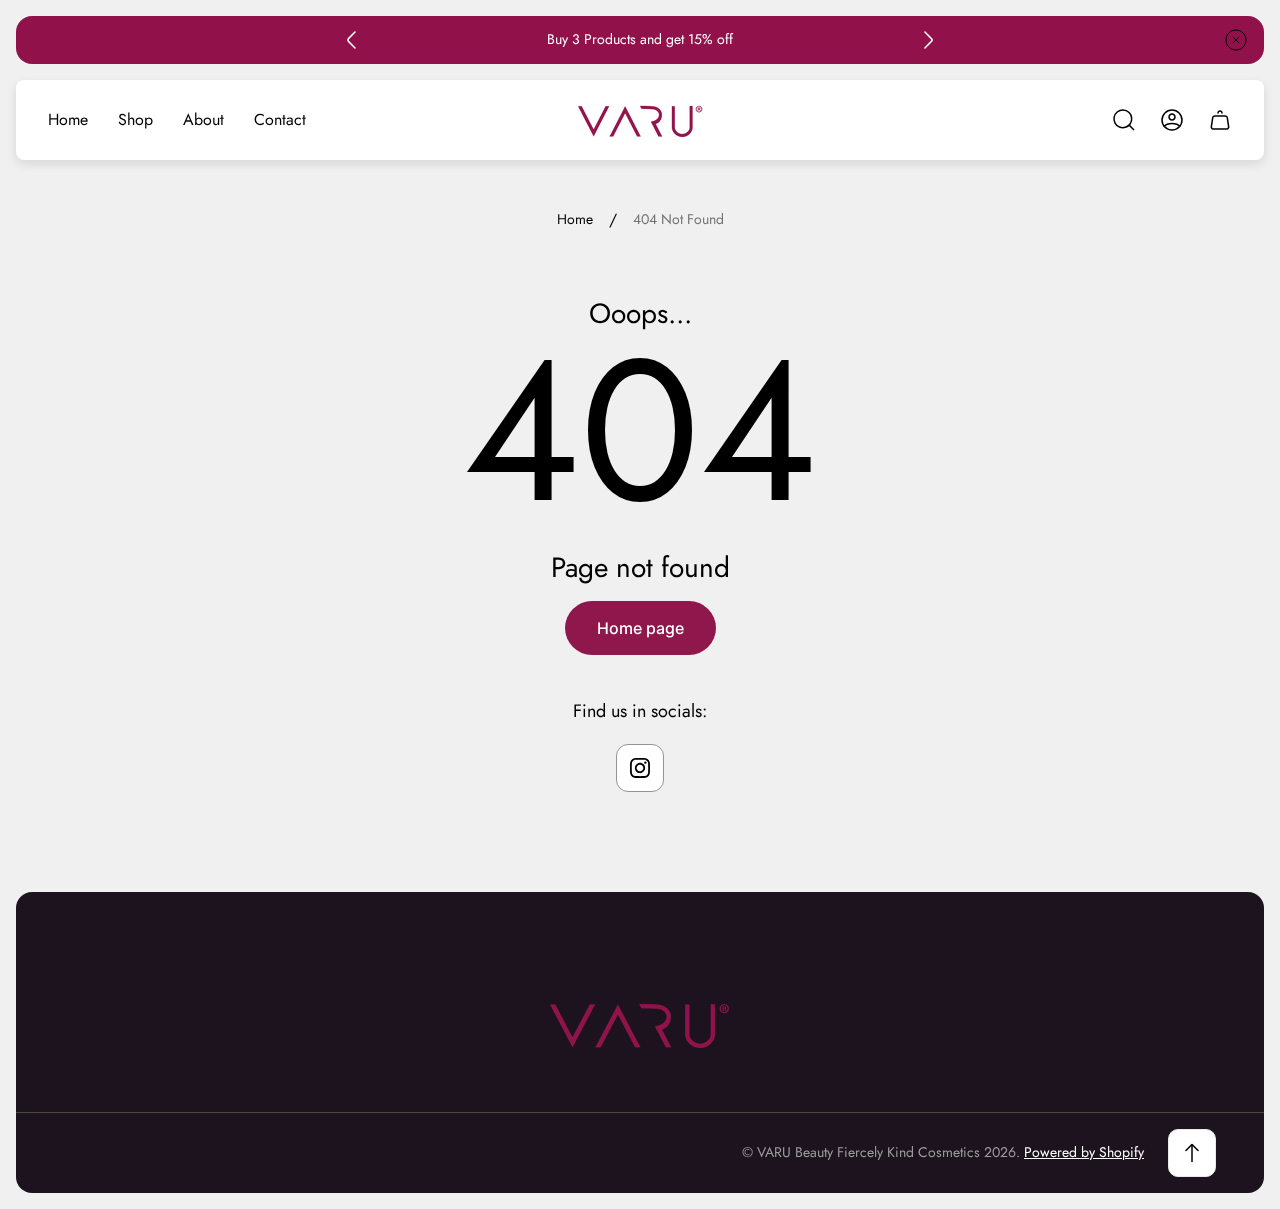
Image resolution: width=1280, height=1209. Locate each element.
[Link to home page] (640, 1024)
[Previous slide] (352, 40)
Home (575, 220)
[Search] (1124, 120)
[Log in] (1172, 120)
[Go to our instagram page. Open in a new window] (640, 768)
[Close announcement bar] (1236, 40)
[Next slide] (928, 40)
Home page (640, 628)
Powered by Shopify (1084, 1152)
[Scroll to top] (1192, 1153)
